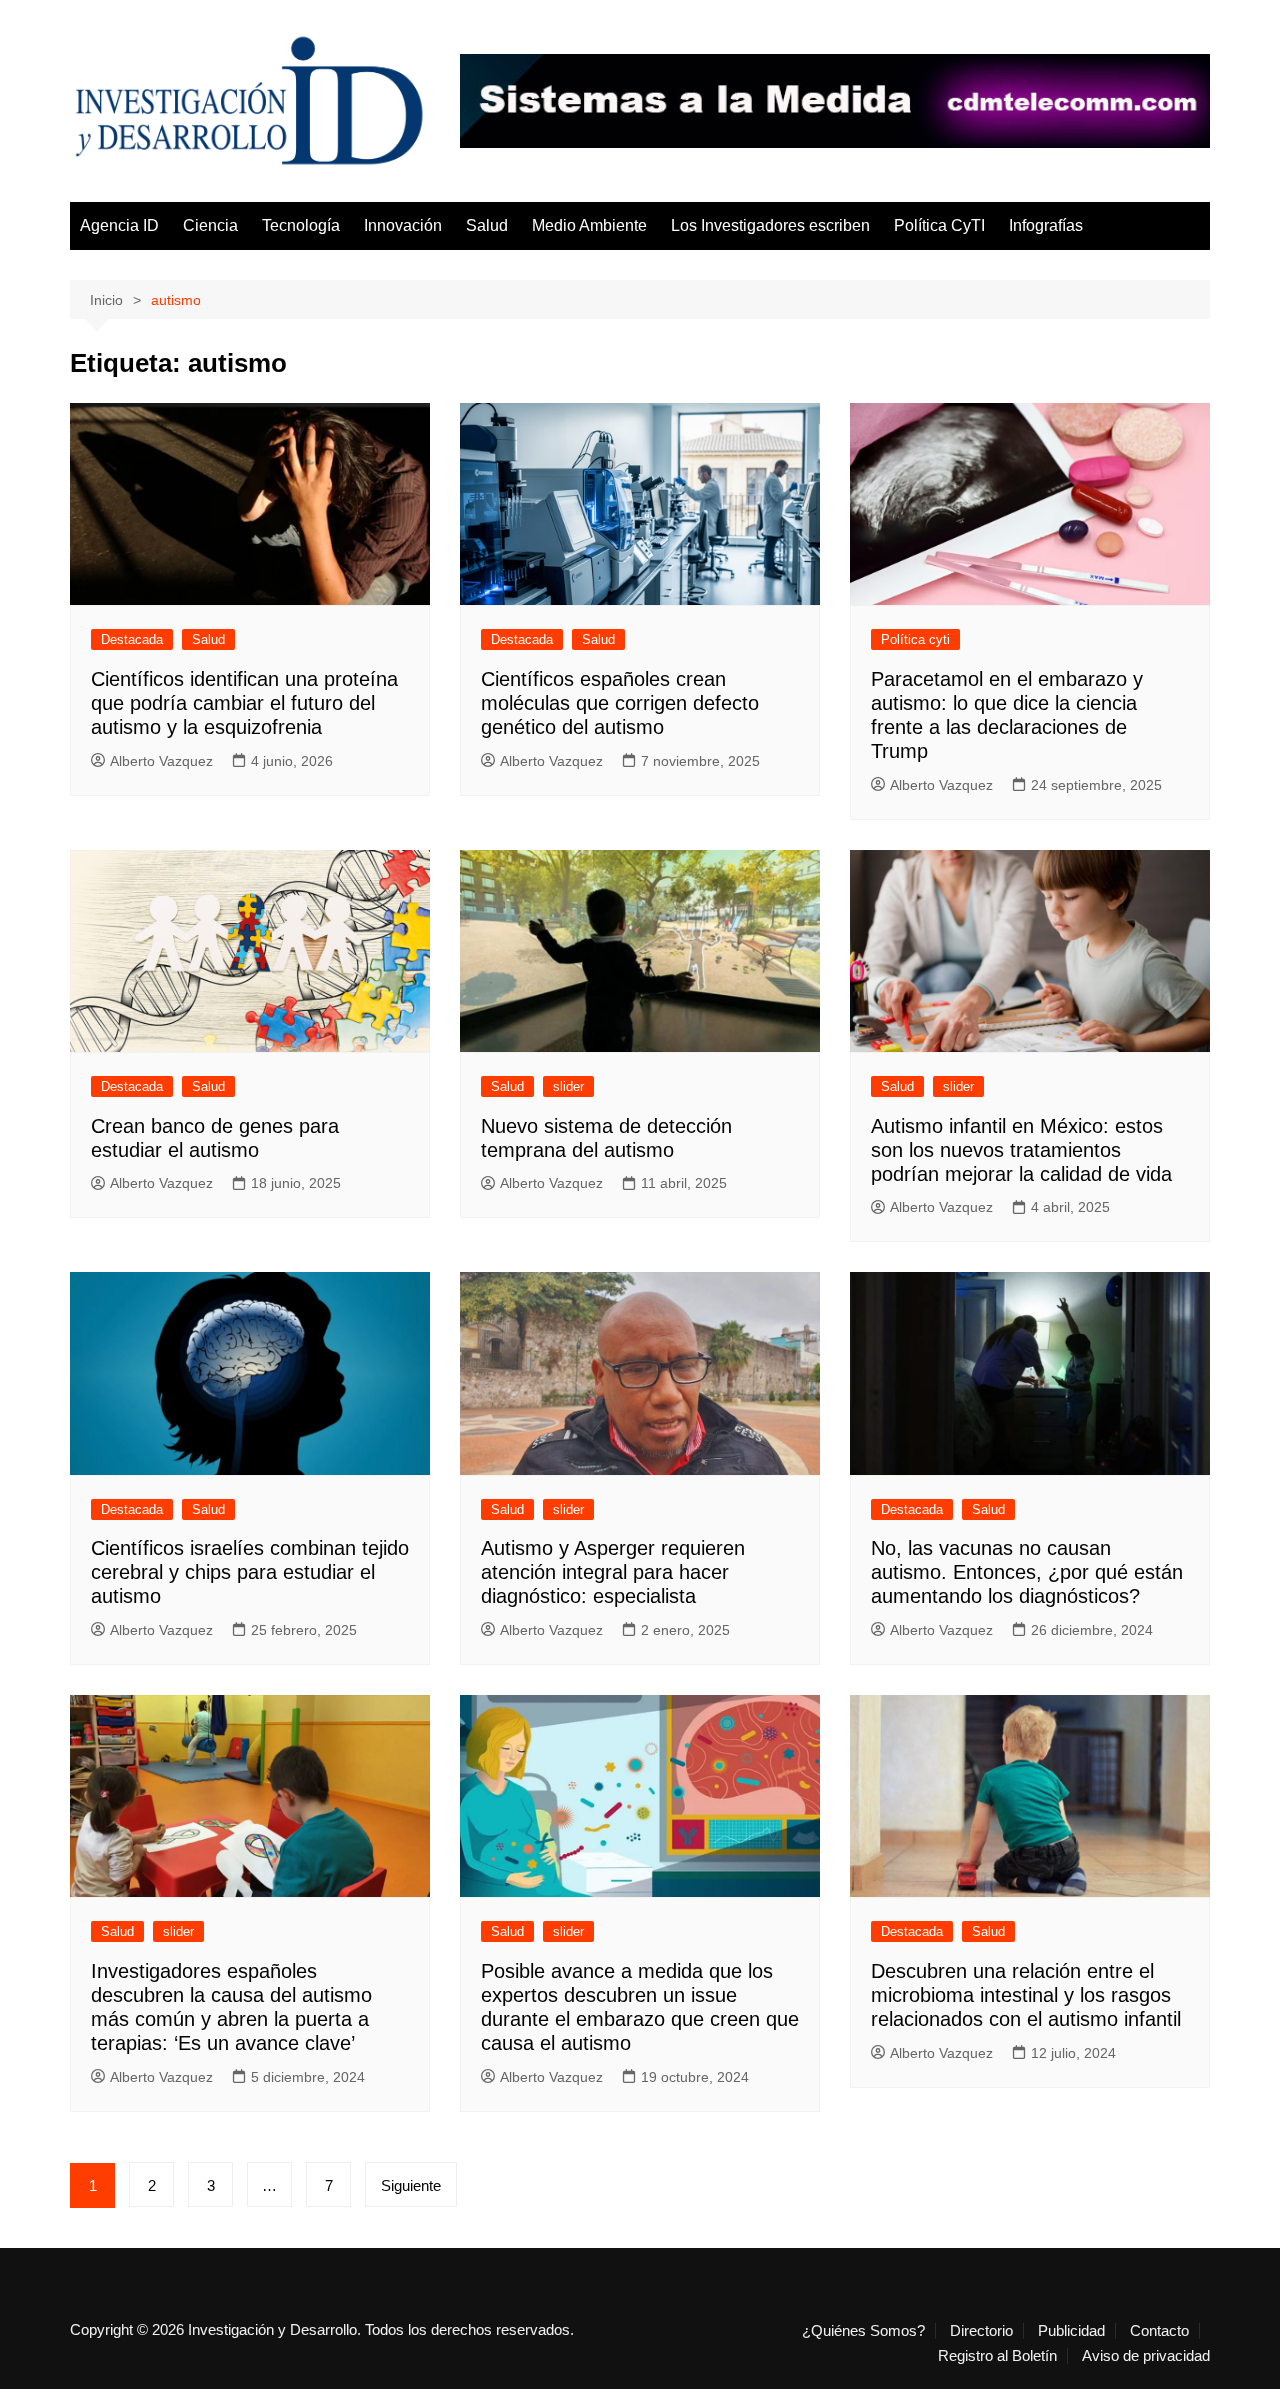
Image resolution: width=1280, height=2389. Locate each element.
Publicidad (1071, 2331)
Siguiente (411, 2185)
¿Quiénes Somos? (863, 2331)
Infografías (1046, 225)
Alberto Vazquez (161, 761)
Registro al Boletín (997, 2356)
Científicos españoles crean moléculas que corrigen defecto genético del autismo (620, 703)
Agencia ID (119, 225)
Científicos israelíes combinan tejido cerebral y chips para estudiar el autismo (250, 1572)
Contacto (1159, 2331)
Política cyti (915, 639)
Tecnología (301, 225)
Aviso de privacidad (1146, 2356)
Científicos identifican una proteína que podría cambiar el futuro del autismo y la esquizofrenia (244, 703)
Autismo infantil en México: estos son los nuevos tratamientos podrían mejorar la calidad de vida (1021, 1150)
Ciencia (210, 225)
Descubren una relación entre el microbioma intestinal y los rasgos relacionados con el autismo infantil (1026, 1995)
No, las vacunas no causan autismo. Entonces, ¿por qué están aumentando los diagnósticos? (1027, 1572)
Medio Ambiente (589, 225)
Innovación (403, 225)
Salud (487, 225)
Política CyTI (939, 225)
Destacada (132, 639)
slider (568, 1086)
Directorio (981, 2331)
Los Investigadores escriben (770, 225)
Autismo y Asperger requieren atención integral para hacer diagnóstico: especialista (613, 1572)
